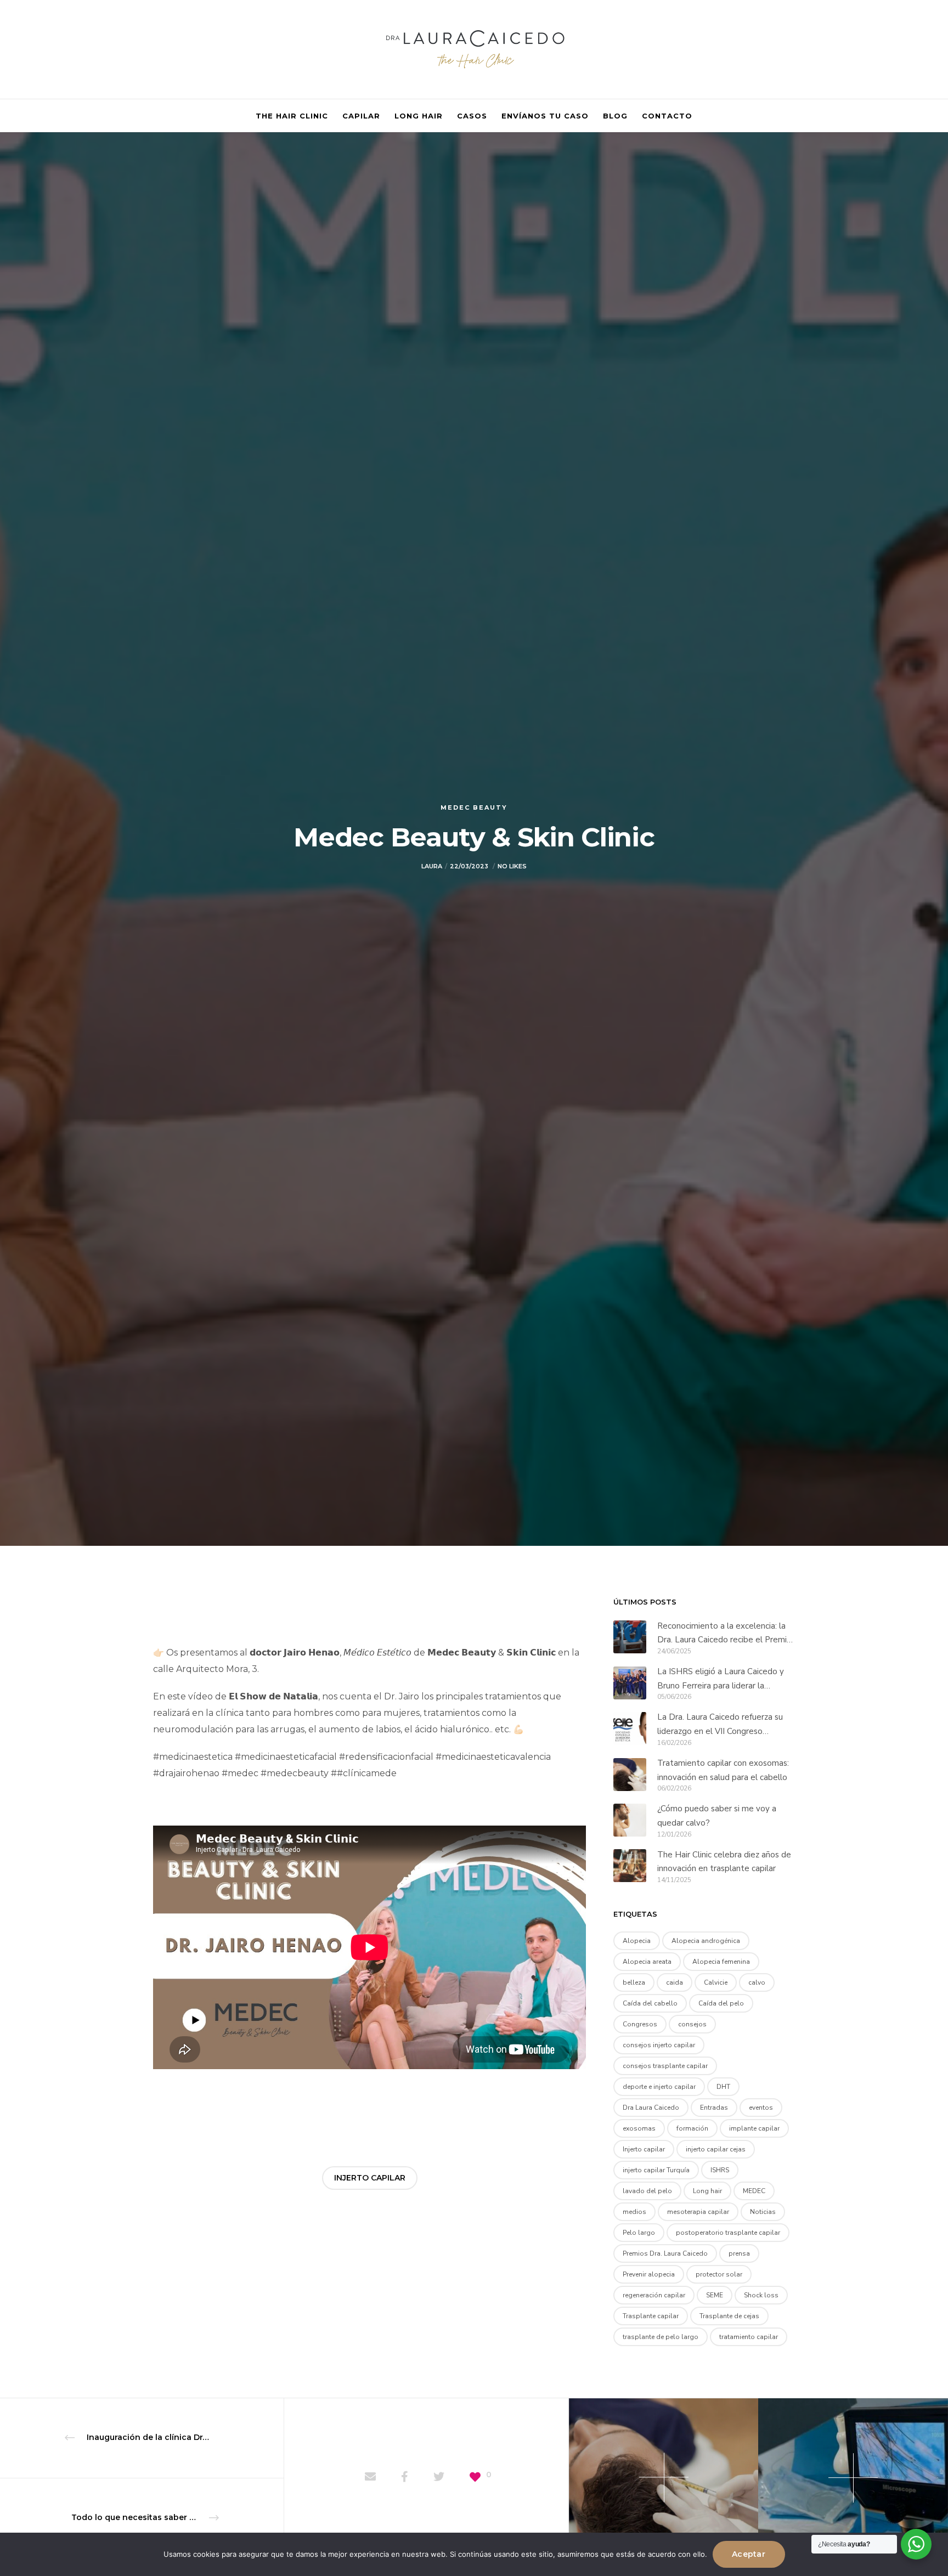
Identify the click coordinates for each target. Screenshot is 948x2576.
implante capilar (754, 2128)
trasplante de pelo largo (661, 2337)
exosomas (639, 2128)
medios (634, 2212)
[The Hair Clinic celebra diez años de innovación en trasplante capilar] (630, 1866)
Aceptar (749, 2554)
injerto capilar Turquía (656, 2170)
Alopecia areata (647, 1962)
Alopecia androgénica (706, 1941)
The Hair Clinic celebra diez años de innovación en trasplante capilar (724, 1862)
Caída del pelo (721, 2003)
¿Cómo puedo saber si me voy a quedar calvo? (717, 1816)
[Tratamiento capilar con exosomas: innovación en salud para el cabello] (630, 1774)
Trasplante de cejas (729, 2316)
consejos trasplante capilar (665, 2066)
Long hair (707, 2191)
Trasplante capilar (651, 2316)
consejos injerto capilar (659, 2045)
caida (675, 1982)
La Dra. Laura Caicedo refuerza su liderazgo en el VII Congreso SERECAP (720, 1725)
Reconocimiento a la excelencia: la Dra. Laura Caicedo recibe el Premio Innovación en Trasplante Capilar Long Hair (724, 1634)
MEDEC (754, 2191)
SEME (715, 2295)
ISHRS (720, 2170)
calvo (757, 1982)
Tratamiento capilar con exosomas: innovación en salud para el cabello (723, 1770)
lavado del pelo (647, 2191)
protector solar (719, 2274)
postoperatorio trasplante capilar (728, 2233)
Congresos (640, 2024)
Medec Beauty (474, 807)
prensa (739, 2253)
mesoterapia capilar (698, 2212)
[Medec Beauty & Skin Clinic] (370, 2478)
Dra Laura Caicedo (651, 2108)
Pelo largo (639, 2233)
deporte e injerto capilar (659, 2087)
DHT (723, 2087)
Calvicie (716, 1982)
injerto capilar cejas (716, 2149)
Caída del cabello (650, 2003)
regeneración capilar (654, 2295)
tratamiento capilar (749, 2337)
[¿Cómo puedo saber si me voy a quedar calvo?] (630, 1820)
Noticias (763, 2212)
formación (692, 2128)
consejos (692, 2024)
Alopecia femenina (721, 1962)
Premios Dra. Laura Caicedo (665, 2253)
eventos (761, 2108)
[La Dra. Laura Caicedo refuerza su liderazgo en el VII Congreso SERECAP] (630, 1728)
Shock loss (761, 2295)
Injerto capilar (370, 2178)
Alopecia (637, 1941)
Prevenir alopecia (649, 2274)
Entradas (714, 2108)
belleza (634, 1982)
